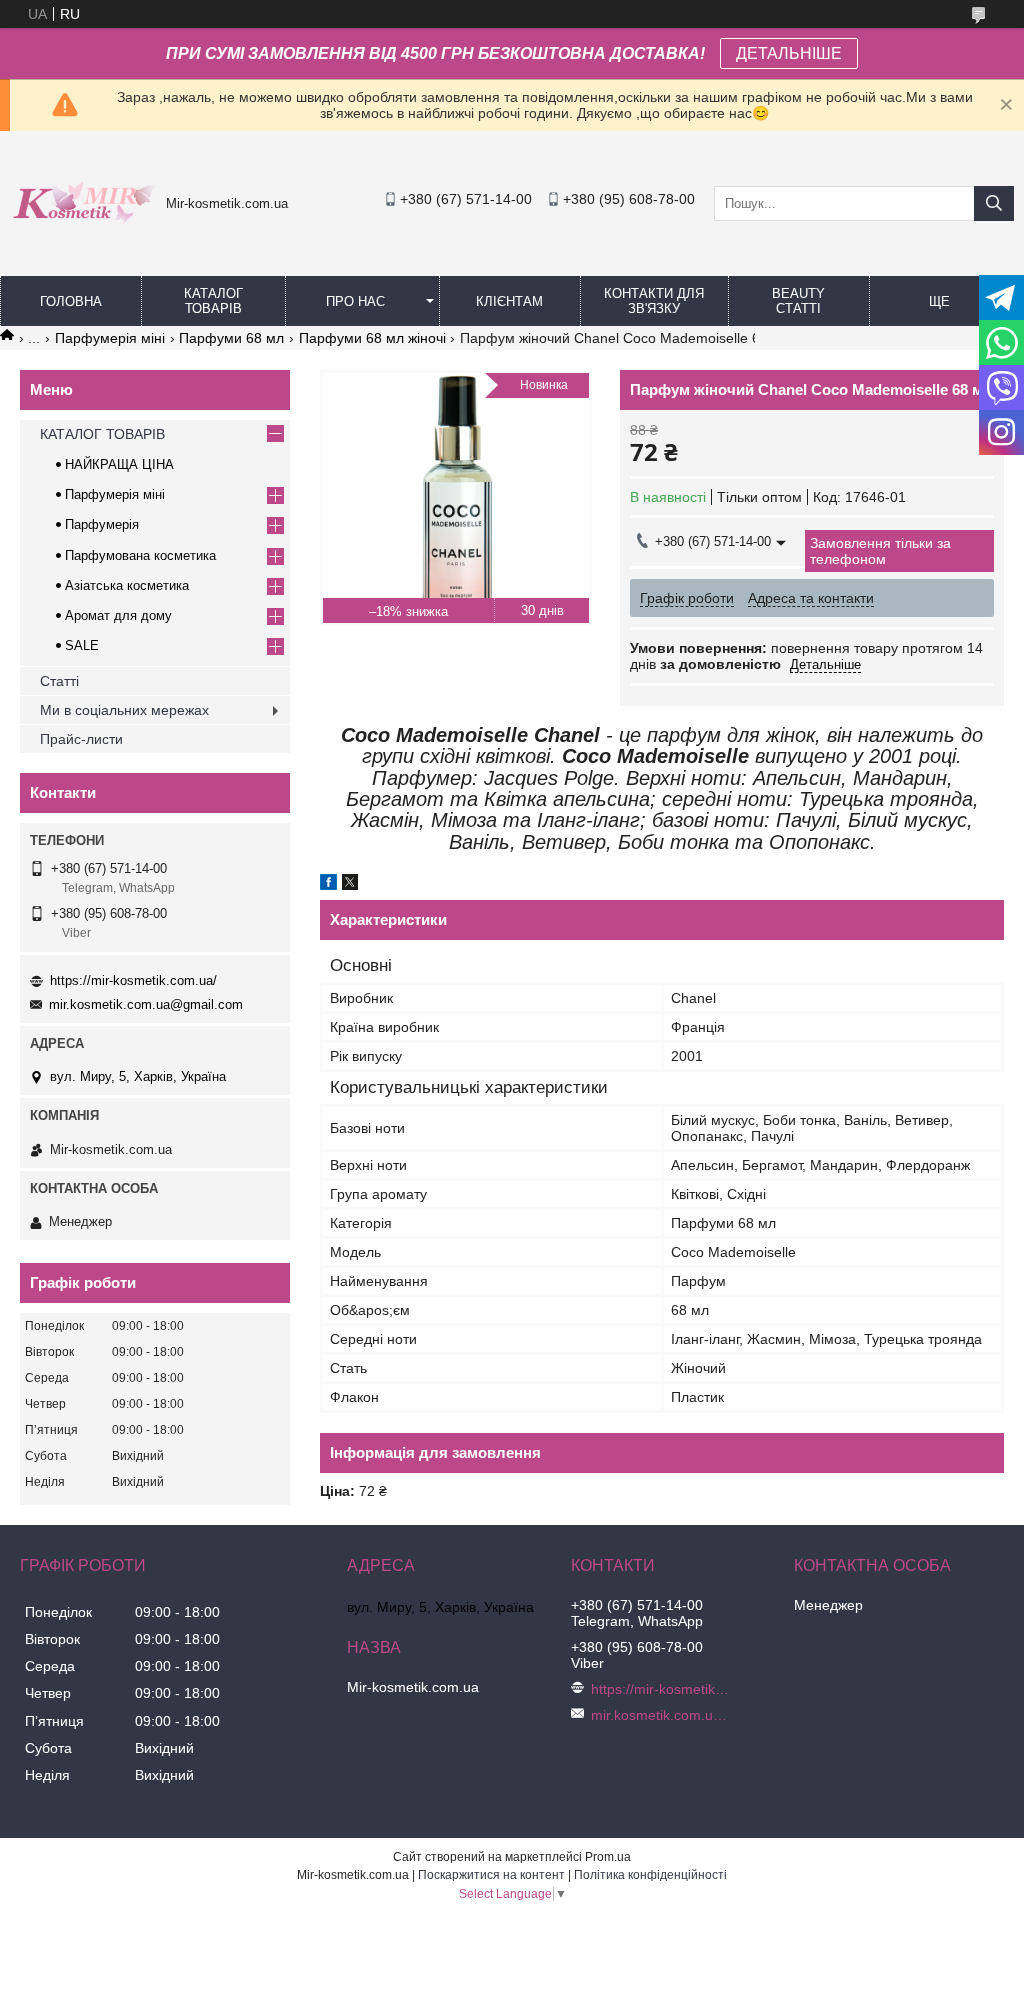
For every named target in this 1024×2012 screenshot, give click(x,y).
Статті (59, 681)
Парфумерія (102, 524)
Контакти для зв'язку (654, 301)
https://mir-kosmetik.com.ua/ (133, 980)
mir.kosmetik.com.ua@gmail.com (146, 1004)
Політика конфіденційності (650, 1875)
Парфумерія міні (110, 338)
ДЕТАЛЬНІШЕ (789, 53)
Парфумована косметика (140, 555)
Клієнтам (509, 301)
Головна (71, 301)
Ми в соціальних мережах (124, 710)
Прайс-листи (81, 739)
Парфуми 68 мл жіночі (372, 338)
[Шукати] (994, 203)
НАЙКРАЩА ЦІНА (119, 464)
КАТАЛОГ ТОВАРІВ (213, 301)
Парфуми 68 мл (231, 338)
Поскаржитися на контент (491, 1875)
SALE (82, 645)
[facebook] (328, 885)
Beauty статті (798, 301)
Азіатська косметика (127, 585)
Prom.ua (608, 1857)
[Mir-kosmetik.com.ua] (83, 227)
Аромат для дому (118, 615)
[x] (350, 885)
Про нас (355, 301)
